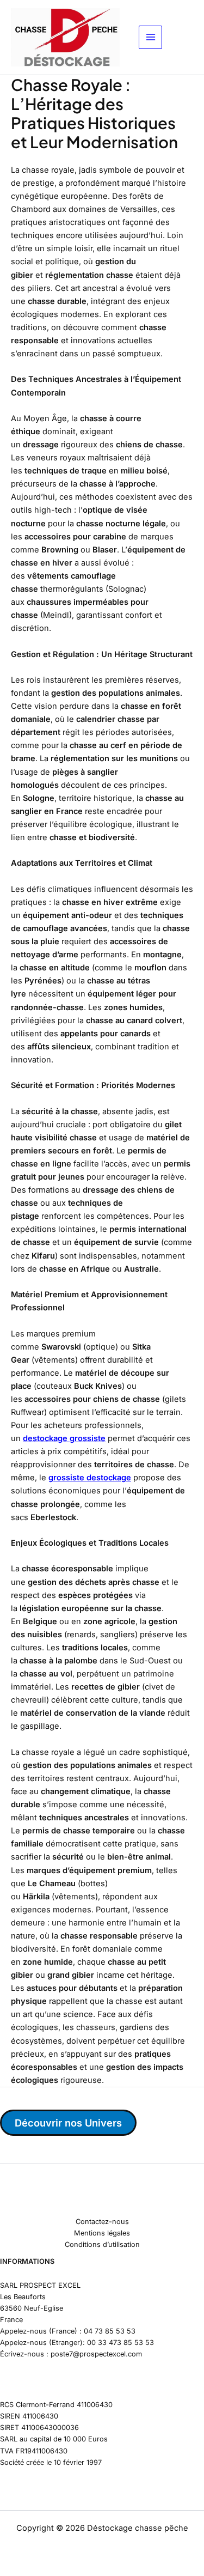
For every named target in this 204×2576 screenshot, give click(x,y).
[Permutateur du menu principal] (151, 38)
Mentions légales (102, 2233)
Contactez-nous (102, 2222)
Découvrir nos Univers (68, 2123)
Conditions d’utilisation (102, 2244)
